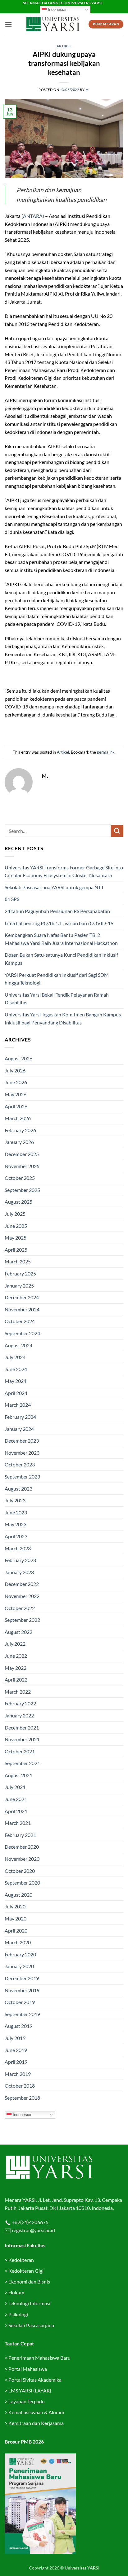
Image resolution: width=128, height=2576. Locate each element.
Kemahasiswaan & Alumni (36, 2412)
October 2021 (20, 1751)
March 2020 (18, 1942)
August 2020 (18, 1895)
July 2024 (15, 1357)
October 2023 (20, 1464)
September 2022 (22, 1620)
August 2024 (18, 1345)
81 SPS (12, 899)
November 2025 (22, 1166)
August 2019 (18, 2026)
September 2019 (22, 2014)
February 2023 (20, 1560)
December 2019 (22, 1978)
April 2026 (16, 1106)
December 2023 (22, 1441)
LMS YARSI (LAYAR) (30, 2390)
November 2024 (22, 1309)
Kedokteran (21, 2260)
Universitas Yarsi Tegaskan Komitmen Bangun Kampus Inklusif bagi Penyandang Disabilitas (63, 1018)
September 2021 (22, 1763)
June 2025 (16, 1226)
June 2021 (16, 1799)
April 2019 (16, 2062)
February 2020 (20, 1954)
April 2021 (16, 1811)
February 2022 (20, 1703)
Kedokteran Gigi (26, 2271)
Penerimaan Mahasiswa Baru (39, 2358)
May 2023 (16, 1524)
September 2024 (22, 1333)
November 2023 (22, 1453)
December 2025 (22, 1154)
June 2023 (16, 1512)
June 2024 (16, 1369)
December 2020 (22, 1847)
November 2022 (22, 1596)
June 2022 (16, 1656)
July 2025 (15, 1214)
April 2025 (16, 1250)
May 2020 (16, 1918)
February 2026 (20, 1130)
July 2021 (15, 1787)
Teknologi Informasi (29, 2303)
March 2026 (18, 1118)
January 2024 (19, 1429)
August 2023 (18, 1489)
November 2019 (22, 1990)
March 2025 (18, 1261)
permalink (106, 752)
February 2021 (20, 1835)
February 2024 (20, 1417)
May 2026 (16, 1094)
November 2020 (22, 1859)
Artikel (64, 46)
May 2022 (16, 1668)
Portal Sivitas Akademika (35, 2380)
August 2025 (18, 1202)
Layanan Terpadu (27, 2401)
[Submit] (117, 831)
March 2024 (18, 1405)
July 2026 (15, 1070)
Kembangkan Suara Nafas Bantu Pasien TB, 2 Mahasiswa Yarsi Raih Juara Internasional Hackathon (61, 939)
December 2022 (22, 1584)
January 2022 (19, 1715)
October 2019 (20, 2002)
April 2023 (16, 1536)
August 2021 (18, 1775)
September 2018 (22, 2098)
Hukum (16, 2292)
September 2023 (22, 1476)
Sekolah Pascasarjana (31, 2325)
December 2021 (22, 1727)
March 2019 (18, 2074)
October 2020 (20, 1871)
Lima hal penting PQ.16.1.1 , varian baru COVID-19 (59, 923)
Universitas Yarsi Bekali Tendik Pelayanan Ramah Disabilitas (57, 999)
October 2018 (20, 2086)
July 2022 (15, 1644)
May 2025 (16, 1238)
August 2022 (18, 1632)
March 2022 (18, 1692)
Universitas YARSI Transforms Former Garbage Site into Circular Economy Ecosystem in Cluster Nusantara (64, 871)
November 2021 (22, 1739)
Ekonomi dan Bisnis (29, 2282)
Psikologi (18, 2314)
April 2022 (16, 1680)
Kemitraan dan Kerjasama (36, 2423)
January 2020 (19, 1966)
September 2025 (22, 1190)
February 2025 (20, 1273)
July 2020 (15, 1906)
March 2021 (18, 1823)
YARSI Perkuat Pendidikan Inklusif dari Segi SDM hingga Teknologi (57, 979)
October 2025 (20, 1178)
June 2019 (16, 2050)
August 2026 (18, 1058)
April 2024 (16, 1393)
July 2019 (15, 2038)
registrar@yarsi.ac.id (33, 2230)
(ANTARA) (33, 216)
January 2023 (19, 1572)
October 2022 (20, 1608)
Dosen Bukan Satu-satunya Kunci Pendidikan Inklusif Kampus (61, 959)
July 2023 (15, 1500)
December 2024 (22, 1297)
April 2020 (16, 1931)
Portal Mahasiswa (28, 2369)
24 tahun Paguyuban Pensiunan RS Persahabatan (58, 911)
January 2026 (19, 1142)
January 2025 (19, 1286)
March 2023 (18, 1548)
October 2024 (20, 1321)
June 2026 (16, 1082)
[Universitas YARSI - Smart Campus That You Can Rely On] (53, 24)
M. (87, 90)
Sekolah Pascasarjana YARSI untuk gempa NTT (54, 887)
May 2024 (16, 1381)
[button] (8, 24)
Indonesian (57, 9)
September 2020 (22, 1883)
